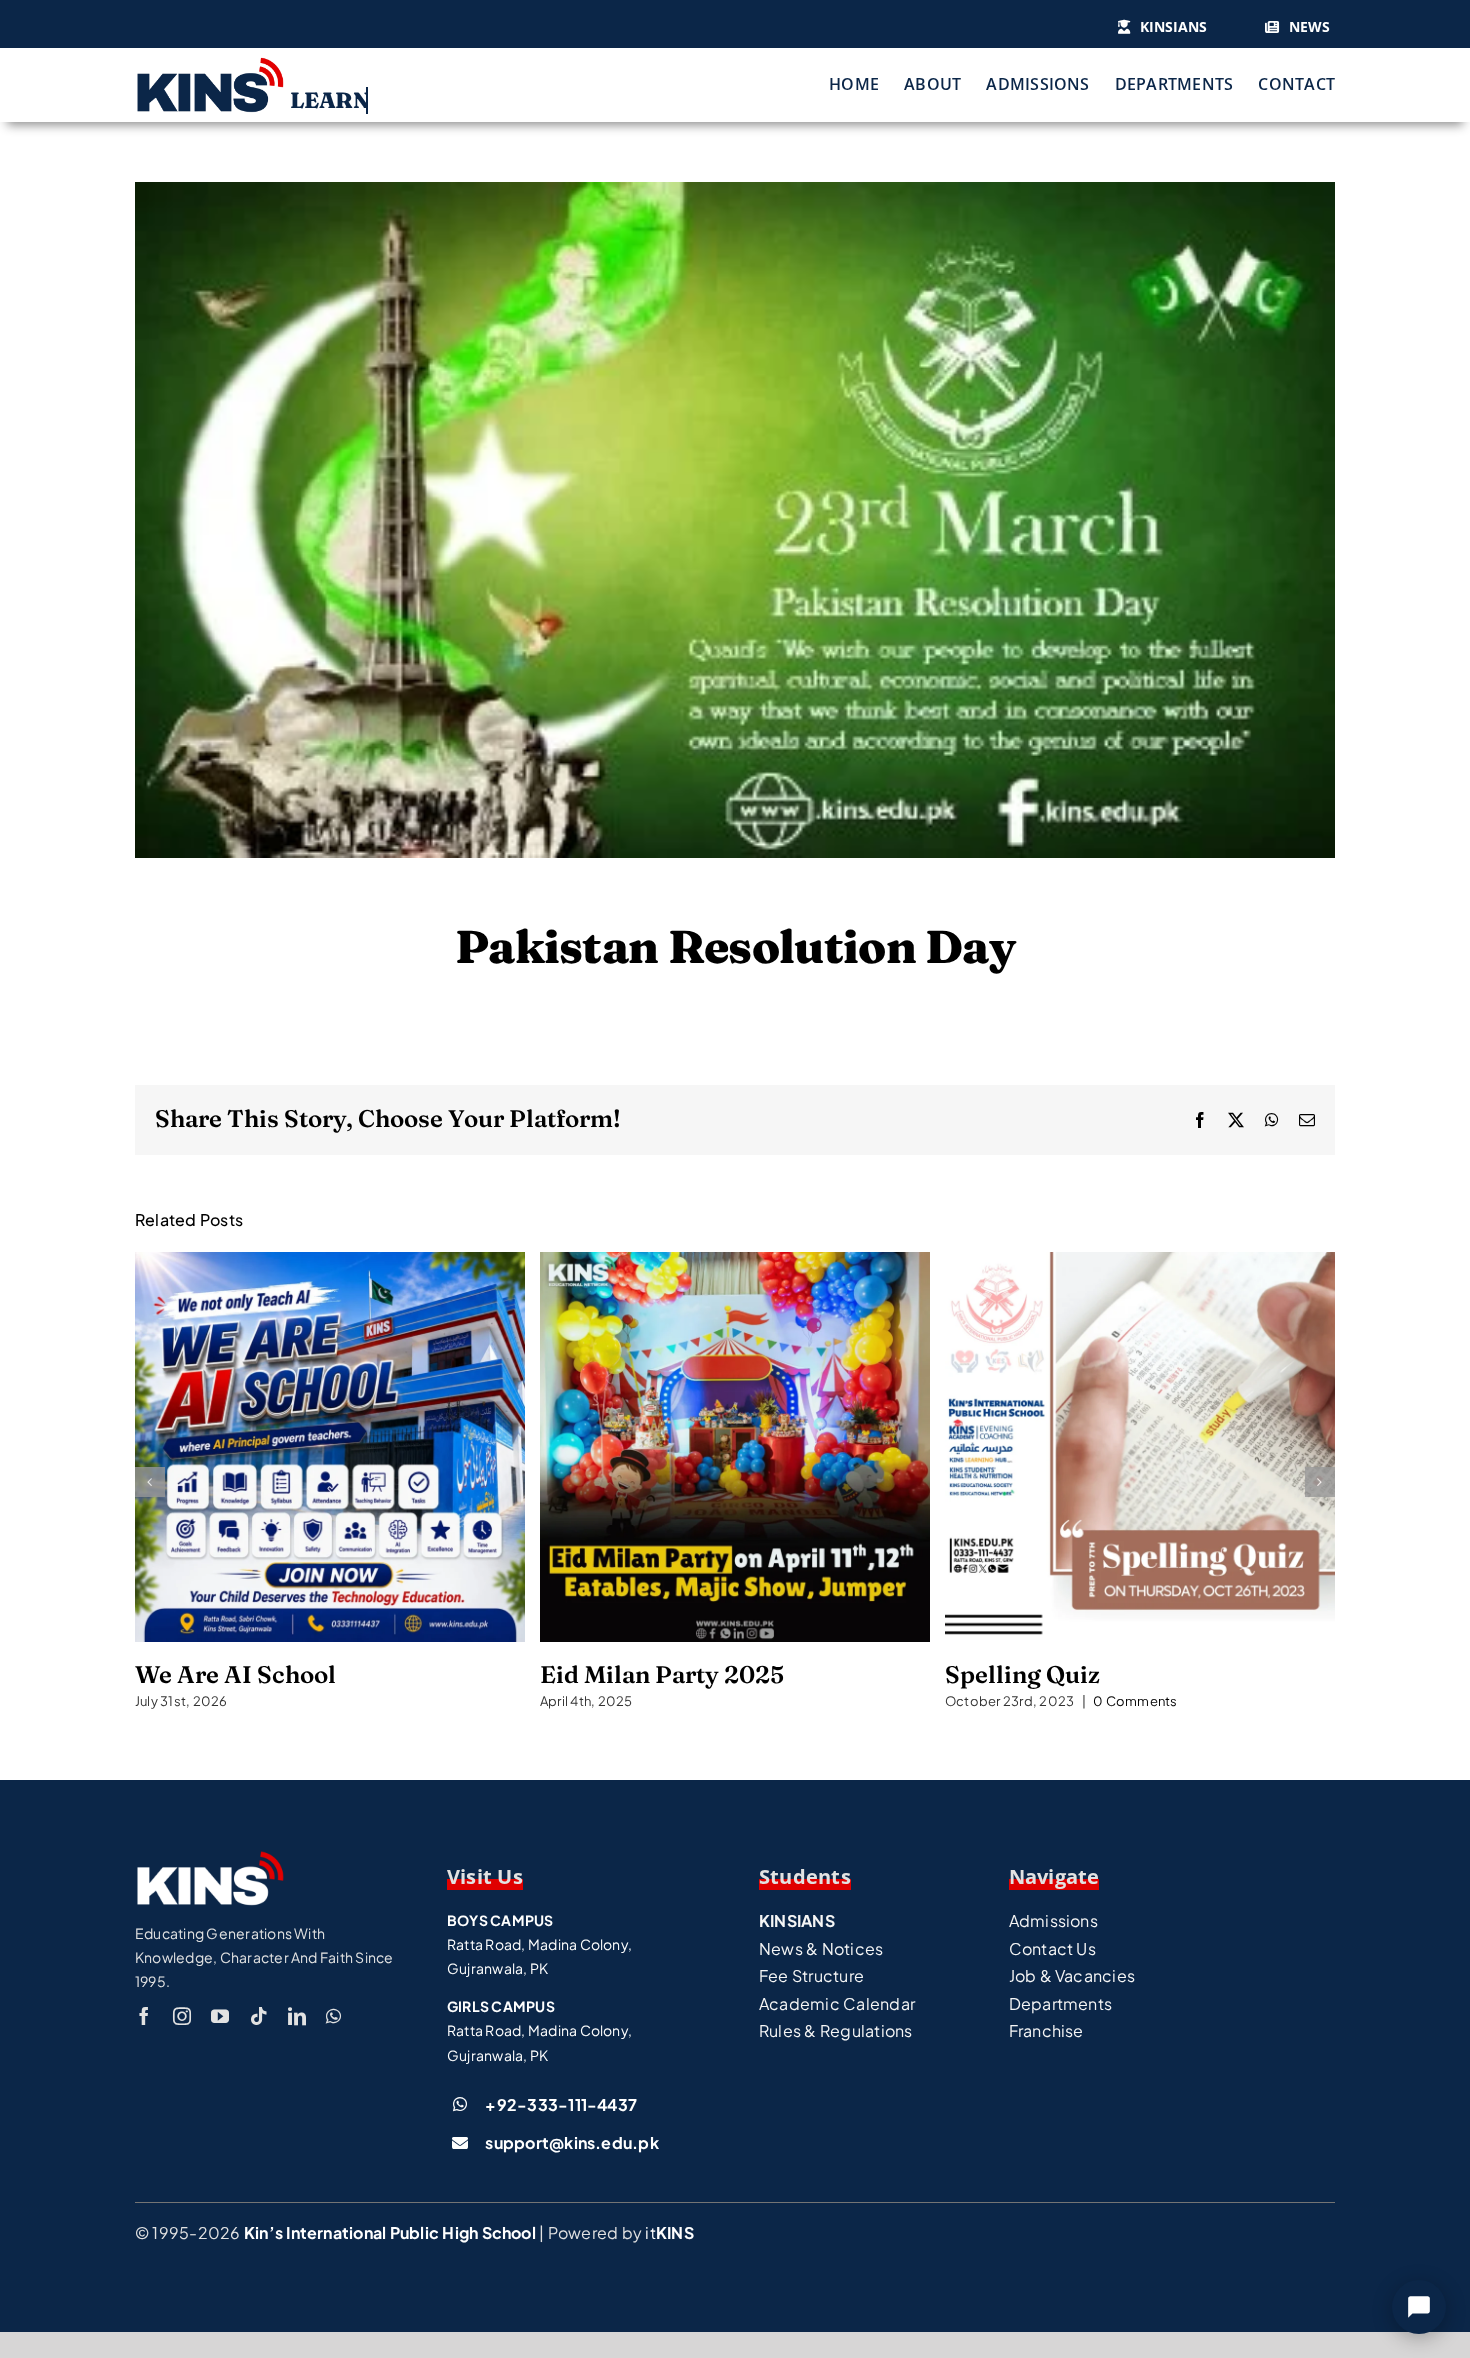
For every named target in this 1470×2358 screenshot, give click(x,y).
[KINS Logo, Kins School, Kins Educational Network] (210, 63)
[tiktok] (259, 2016)
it (669, 2232)
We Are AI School (330, 1447)
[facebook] (144, 2016)
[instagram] (182, 2016)
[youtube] (220, 2016)
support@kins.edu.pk (572, 2142)
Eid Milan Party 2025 (735, 1447)
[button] (150, 1482)
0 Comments (1135, 1701)
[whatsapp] (333, 2016)
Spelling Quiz (1140, 1447)
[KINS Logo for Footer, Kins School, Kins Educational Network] (210, 1857)
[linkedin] (297, 2016)
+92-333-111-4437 (561, 2104)
